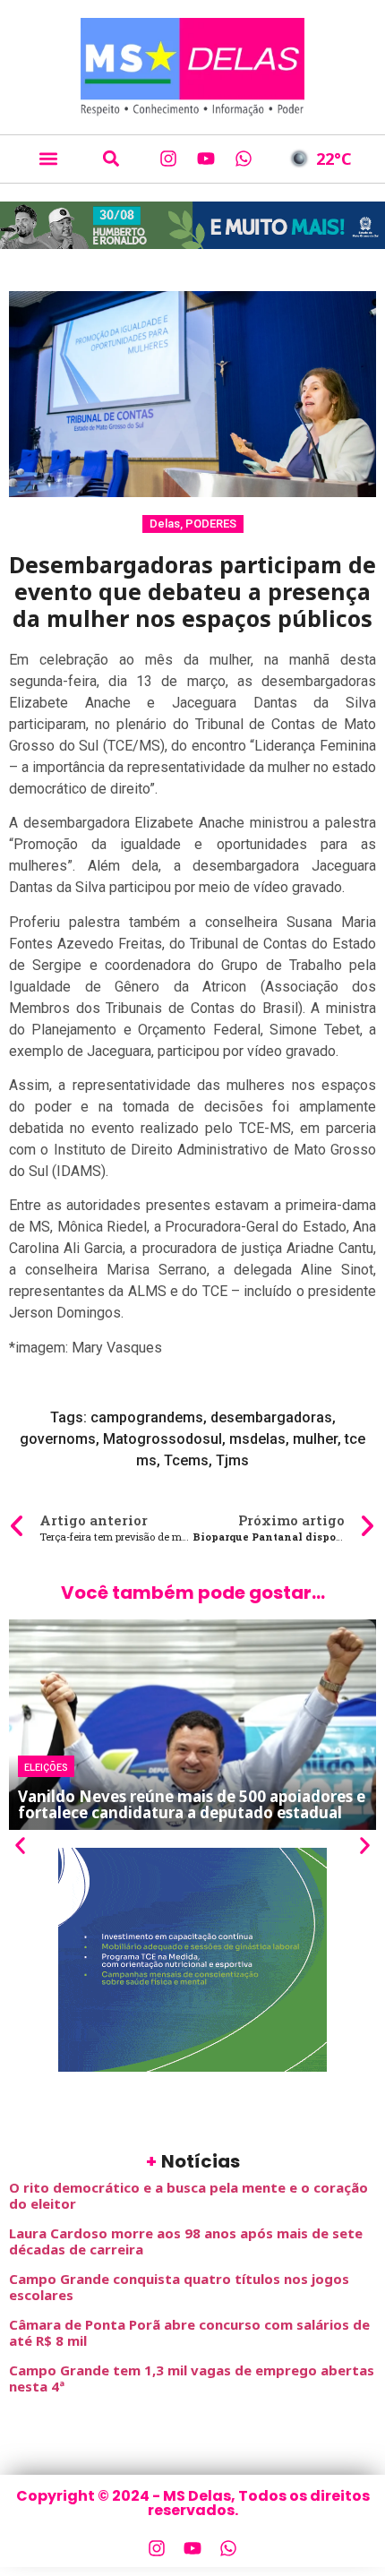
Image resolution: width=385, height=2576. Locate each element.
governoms (58, 1439)
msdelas (257, 1439)
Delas (165, 524)
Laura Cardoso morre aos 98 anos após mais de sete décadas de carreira (186, 2241)
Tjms (232, 1460)
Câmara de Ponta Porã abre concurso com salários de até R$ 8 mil (189, 2332)
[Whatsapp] (244, 159)
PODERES (211, 524)
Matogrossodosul (163, 1439)
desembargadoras (271, 1417)
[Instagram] (168, 159)
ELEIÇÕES (46, 1766)
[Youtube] (206, 159)
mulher (315, 1439)
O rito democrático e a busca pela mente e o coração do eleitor (188, 2195)
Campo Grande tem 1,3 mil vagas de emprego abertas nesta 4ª (192, 2378)
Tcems (186, 1460)
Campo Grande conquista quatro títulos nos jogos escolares (179, 2287)
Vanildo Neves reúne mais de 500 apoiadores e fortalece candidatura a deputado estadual (192, 1804)
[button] (48, 159)
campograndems (147, 1417)
